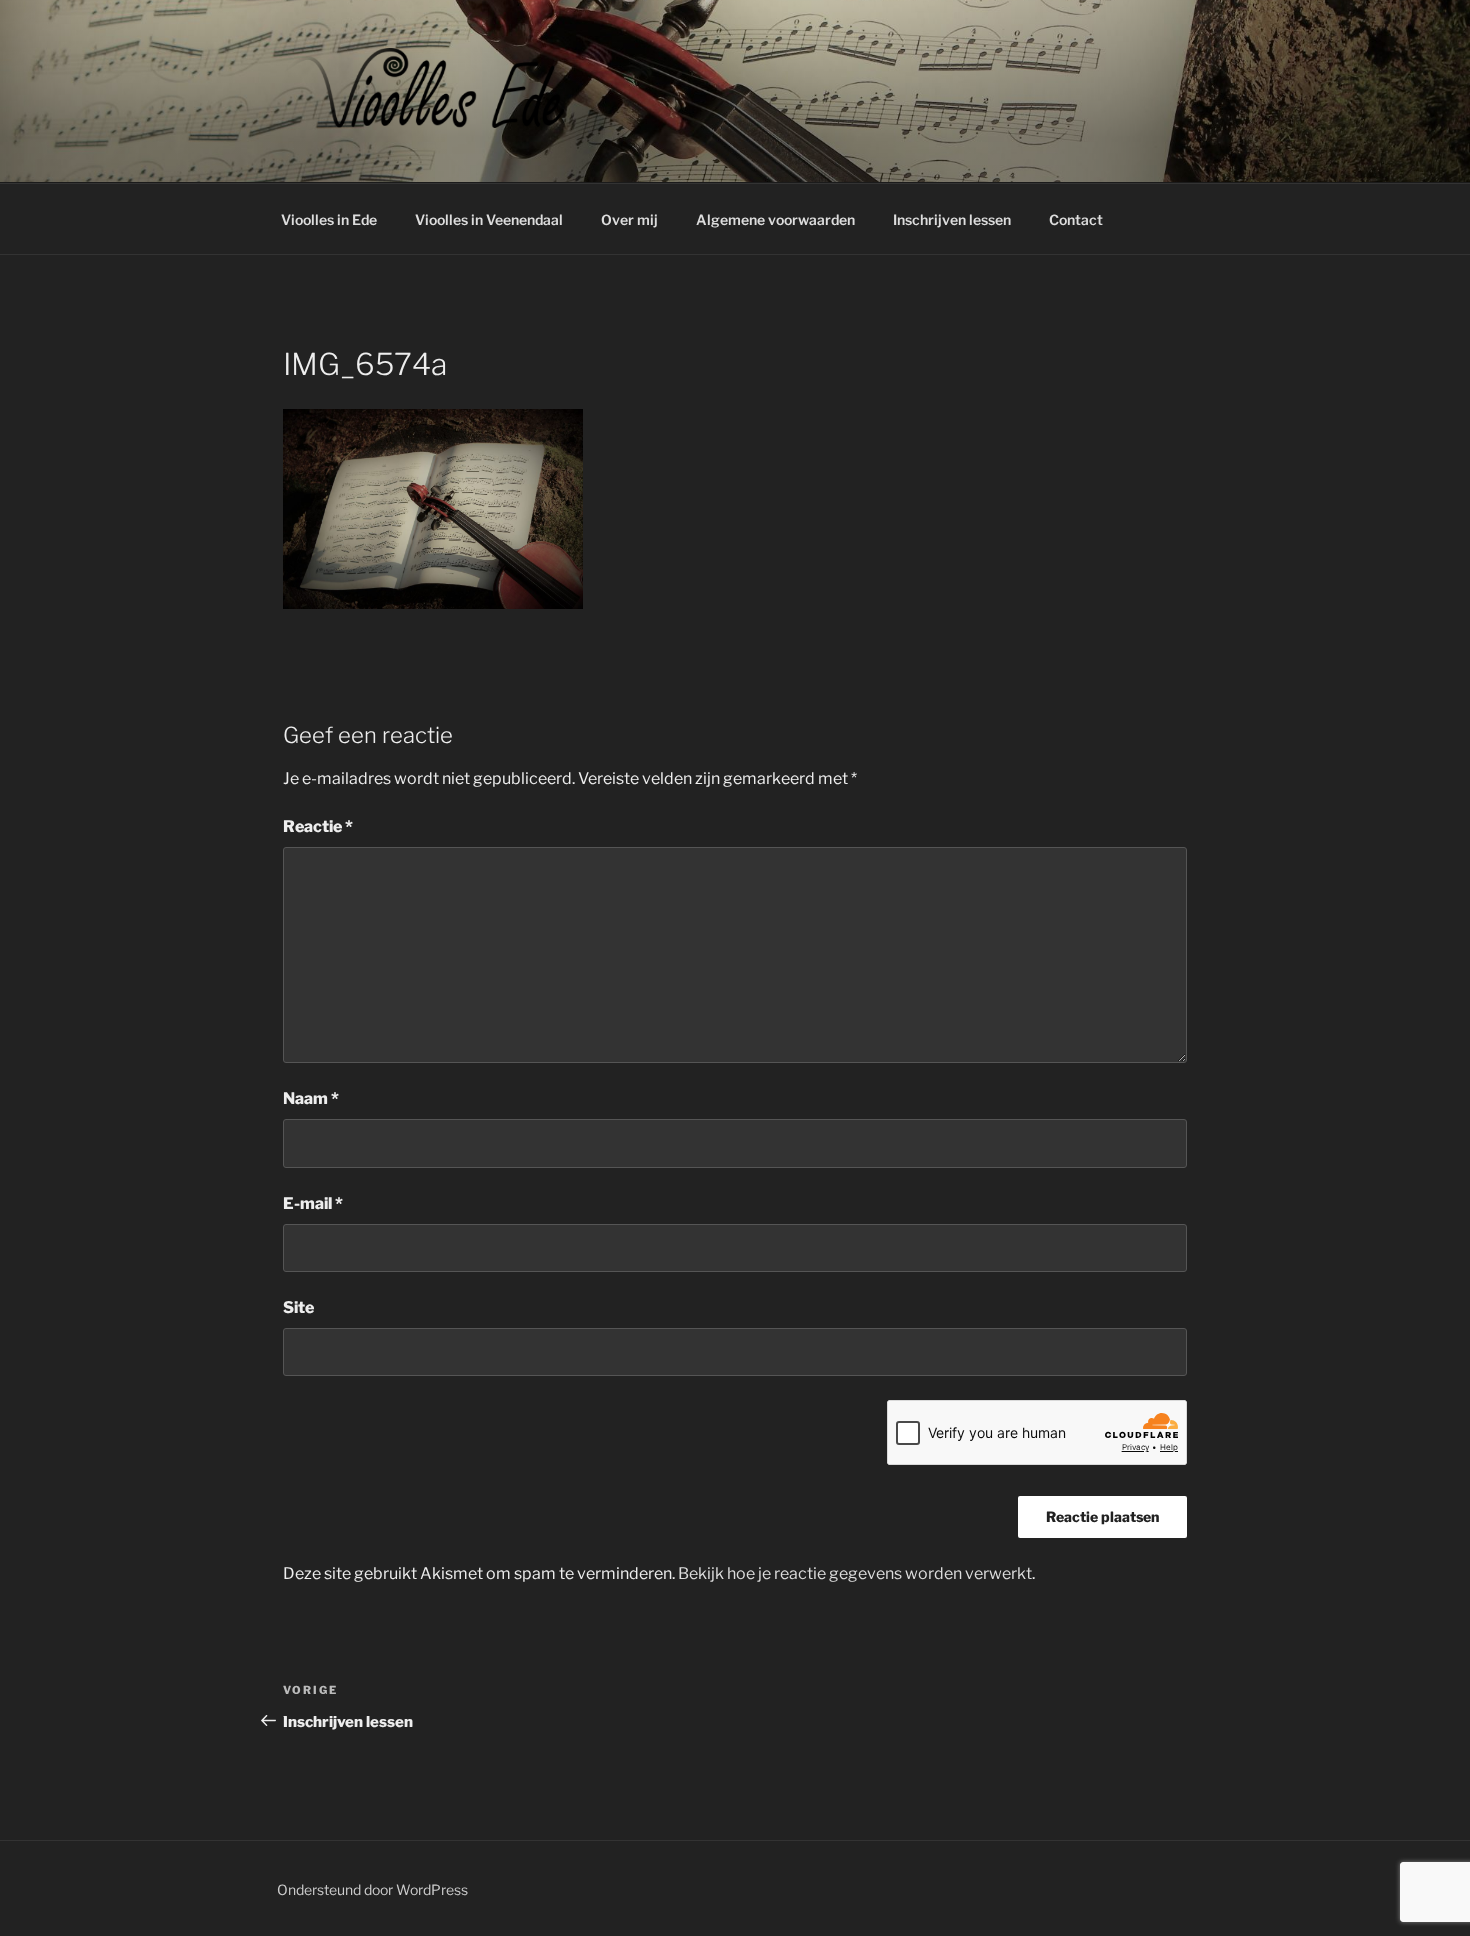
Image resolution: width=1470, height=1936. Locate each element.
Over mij (629, 219)
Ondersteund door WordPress (372, 1889)
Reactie (318, 826)
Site (298, 1307)
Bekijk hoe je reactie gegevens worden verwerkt (855, 1573)
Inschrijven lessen (952, 219)
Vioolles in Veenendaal (489, 219)
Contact (1076, 219)
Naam (311, 1098)
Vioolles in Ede (329, 219)
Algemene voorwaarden (775, 219)
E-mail (313, 1203)
